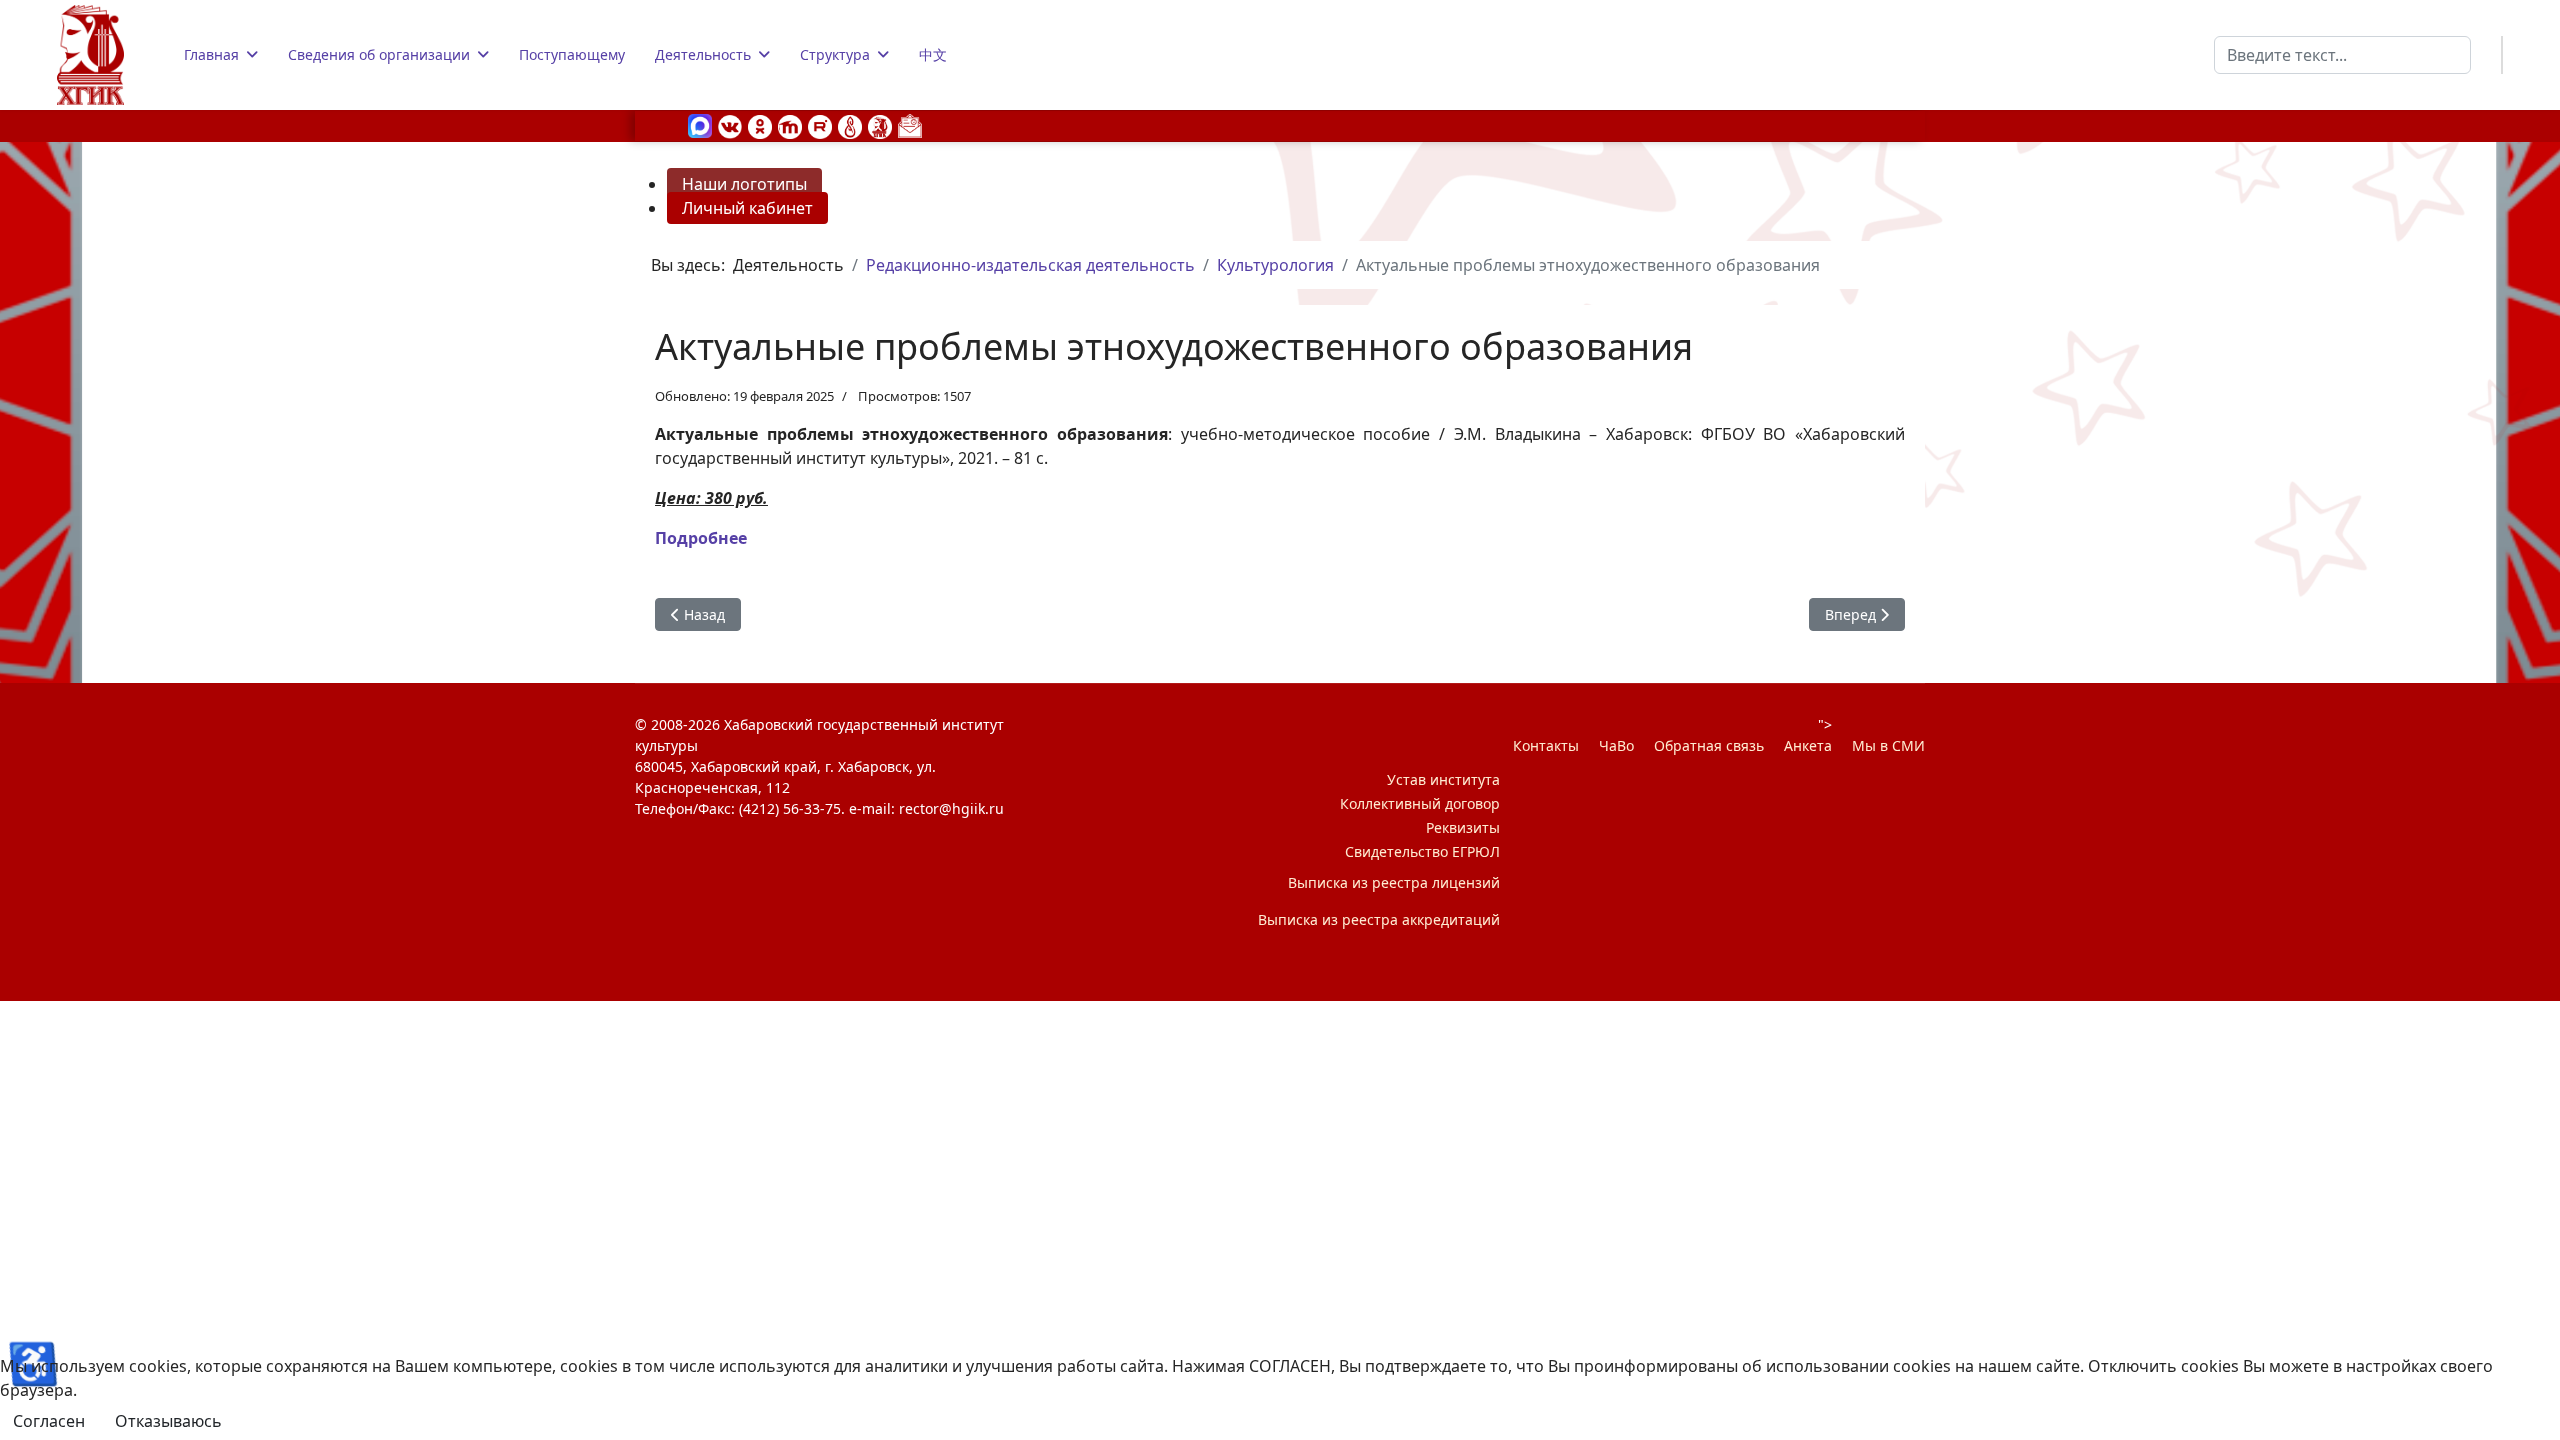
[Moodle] (790, 125)
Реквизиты (1463, 827)
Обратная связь (1709, 745)
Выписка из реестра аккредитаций (1379, 919)
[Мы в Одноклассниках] (760, 125)
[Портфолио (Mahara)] (850, 125)
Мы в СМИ (1888, 745)
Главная (211, 54)
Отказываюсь (168, 1421)
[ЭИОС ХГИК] (880, 125)
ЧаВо (1616, 745)
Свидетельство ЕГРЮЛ (1422, 851)
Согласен (49, 1421)
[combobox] (2342, 55)
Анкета (1808, 745)
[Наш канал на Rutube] (820, 125)
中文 (933, 54)
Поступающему (572, 54)
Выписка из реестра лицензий (1394, 882)
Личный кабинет (747, 208)
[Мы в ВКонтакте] (730, 125)
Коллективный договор (1420, 803)
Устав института (1443, 779)
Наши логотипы (744, 184)
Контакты (1546, 745)
